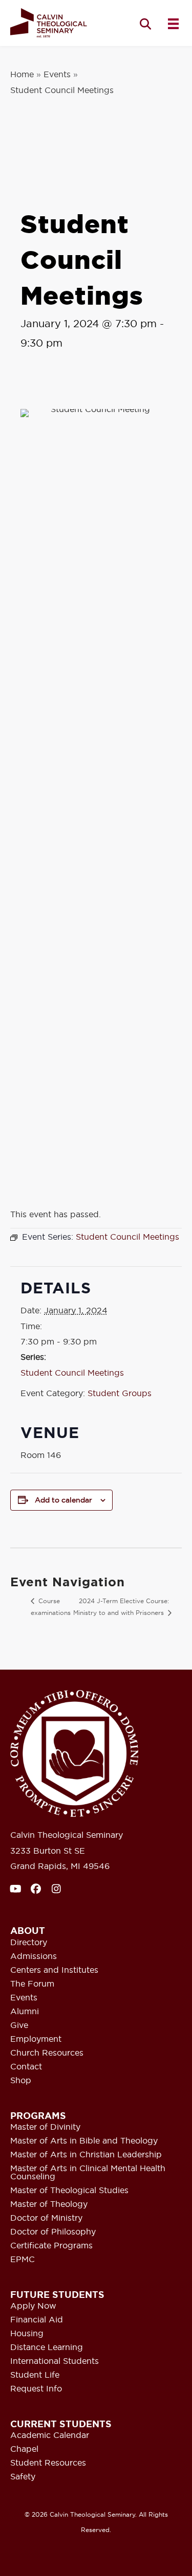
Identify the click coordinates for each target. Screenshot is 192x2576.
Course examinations (51, 1607)
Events (57, 74)
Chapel (24, 2449)
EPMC (23, 2260)
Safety (23, 2477)
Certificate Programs (51, 2246)
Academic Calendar (50, 2435)
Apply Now (33, 2306)
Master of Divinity (45, 2127)
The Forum (32, 1984)
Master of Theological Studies (69, 2191)
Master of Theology (49, 2204)
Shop (21, 2081)
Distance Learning (47, 2347)
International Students (55, 2361)
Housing (27, 2334)
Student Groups (120, 1393)
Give (19, 2025)
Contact (26, 2067)
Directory (29, 1943)
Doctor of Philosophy (53, 2232)
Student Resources (48, 2463)
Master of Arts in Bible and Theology (84, 2141)
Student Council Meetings (72, 1373)
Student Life (35, 2375)
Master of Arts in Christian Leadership (86, 2155)
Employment (36, 2039)
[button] (145, 24)
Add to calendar (63, 1500)
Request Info (36, 2389)
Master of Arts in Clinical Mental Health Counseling (88, 2173)
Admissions (34, 1956)
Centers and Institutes (54, 1970)
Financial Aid (37, 2320)
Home (22, 74)
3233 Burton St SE (48, 1851)
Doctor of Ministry (46, 2218)
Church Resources (47, 2053)
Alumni (25, 2012)
